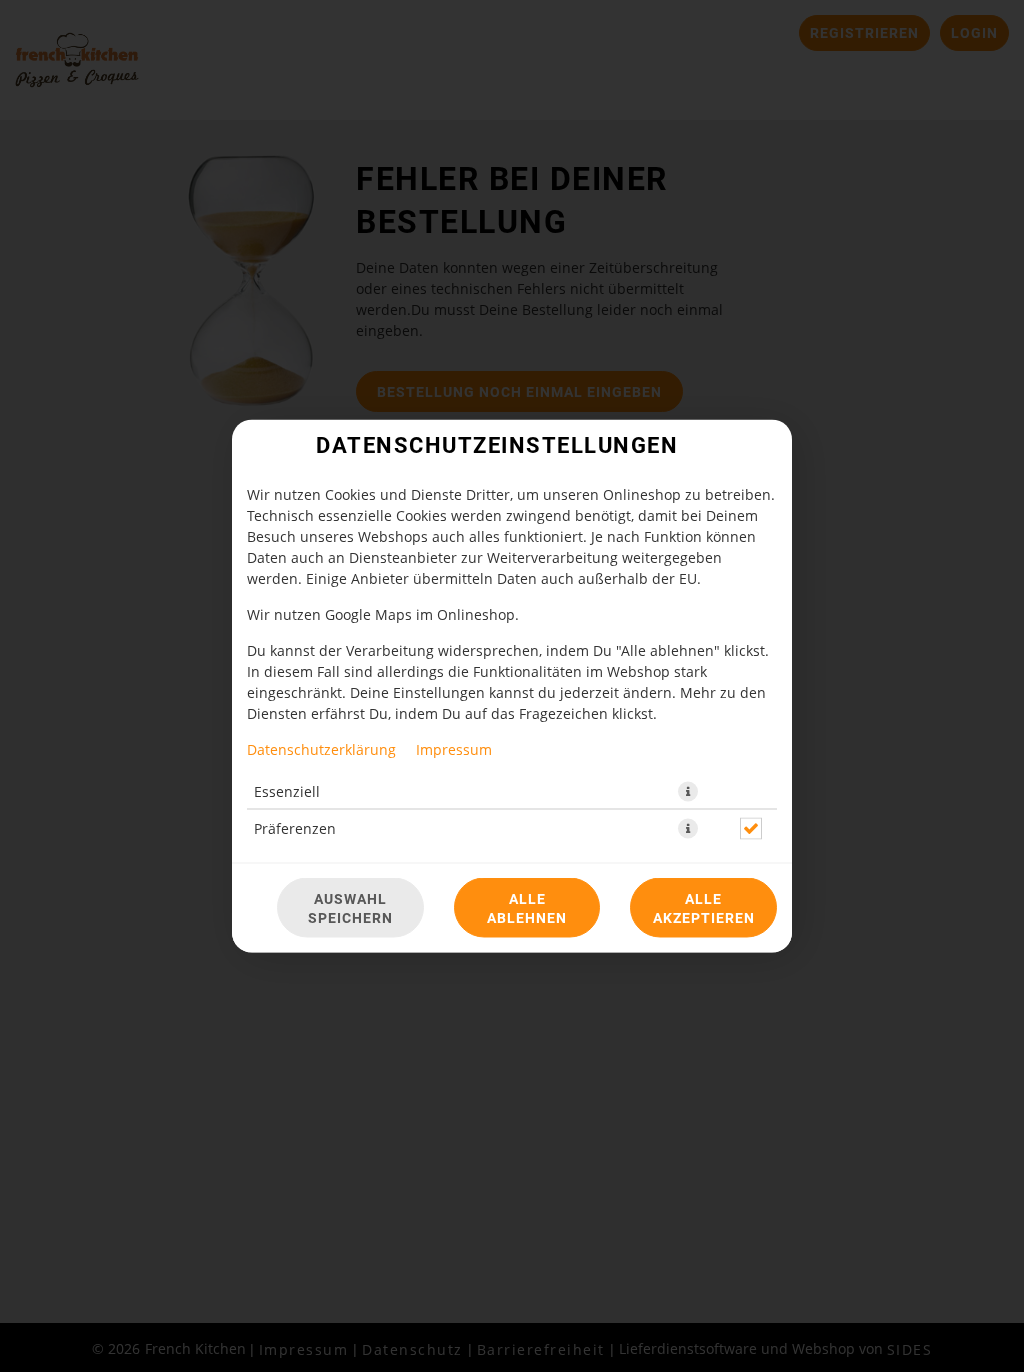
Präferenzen (295, 828)
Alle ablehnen (527, 908)
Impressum (454, 749)
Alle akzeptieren (704, 908)
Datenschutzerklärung (321, 749)
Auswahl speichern (350, 908)
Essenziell (287, 791)
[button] (688, 792)
